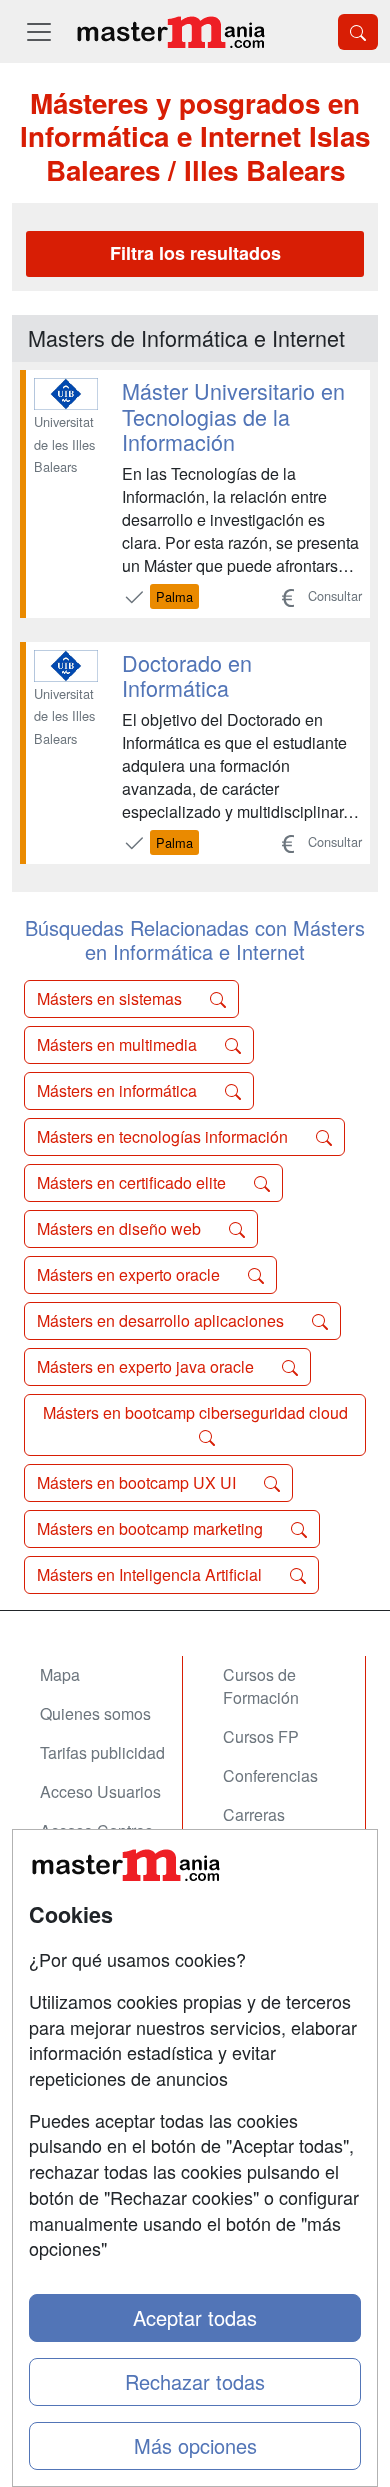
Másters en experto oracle (130, 1274)
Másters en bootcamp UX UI (138, 1482)
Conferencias (270, 1775)
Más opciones (195, 2445)
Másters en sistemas (111, 998)
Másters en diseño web (121, 1228)
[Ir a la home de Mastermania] (170, 31)
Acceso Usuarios (100, 1791)
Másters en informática (119, 1090)
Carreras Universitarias (272, 1826)
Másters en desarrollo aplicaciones (162, 1320)
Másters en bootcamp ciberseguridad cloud (195, 1412)
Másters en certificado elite (133, 1182)
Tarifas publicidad (102, 1752)
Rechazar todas (195, 2381)
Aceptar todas (195, 2317)
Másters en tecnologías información (164, 1136)
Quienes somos (95, 1713)
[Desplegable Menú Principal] (39, 31)
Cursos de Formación (261, 1686)
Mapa (60, 1674)
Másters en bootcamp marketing (152, 1528)
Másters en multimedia (119, 1044)
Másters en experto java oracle (147, 1366)
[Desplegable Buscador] (358, 32)
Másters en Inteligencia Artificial (151, 1574)
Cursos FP (261, 1736)
